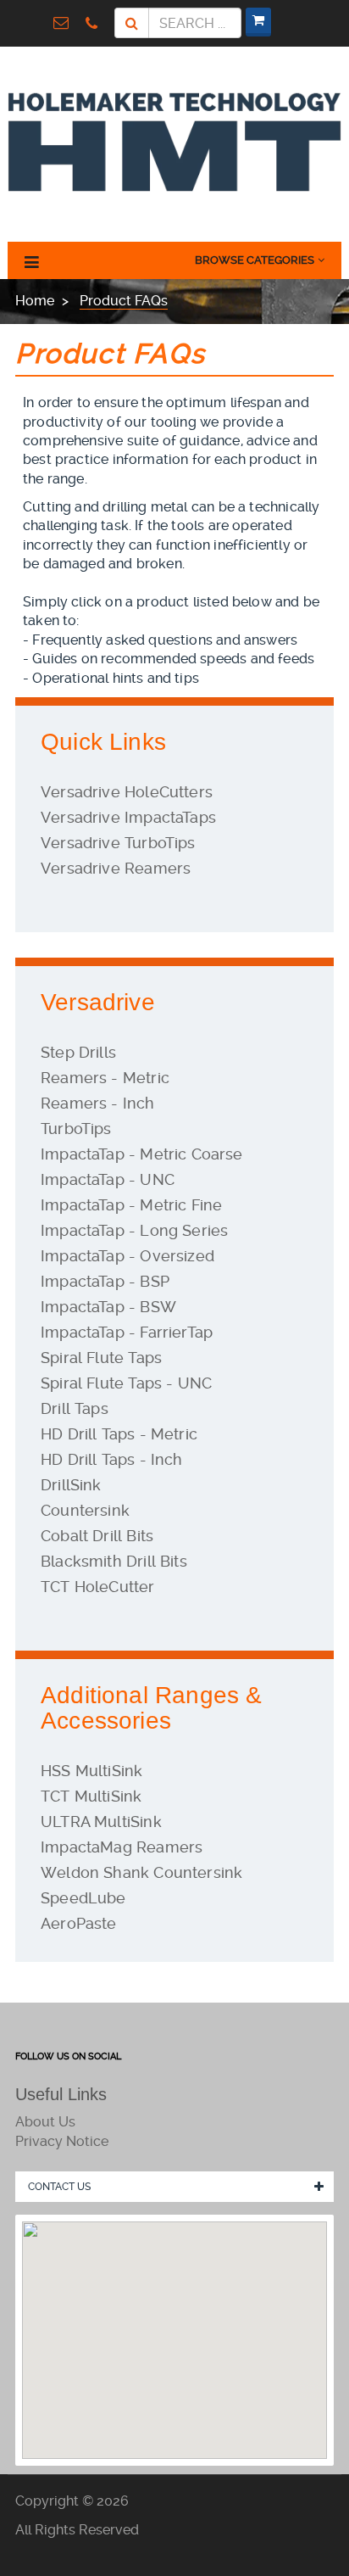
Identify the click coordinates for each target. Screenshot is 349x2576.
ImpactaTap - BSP (105, 1281)
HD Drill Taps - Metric (119, 1434)
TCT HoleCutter (98, 1587)
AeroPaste (79, 1923)
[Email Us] (65, 22)
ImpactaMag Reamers (122, 1847)
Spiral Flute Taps (101, 1358)
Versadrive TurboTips (118, 843)
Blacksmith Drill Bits (114, 1561)
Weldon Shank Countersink (141, 1872)
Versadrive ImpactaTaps (128, 817)
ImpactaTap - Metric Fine (131, 1205)
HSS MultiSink (91, 1771)
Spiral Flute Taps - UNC (126, 1383)
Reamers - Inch (98, 1103)
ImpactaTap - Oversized (127, 1256)
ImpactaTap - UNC (108, 1179)
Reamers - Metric (105, 1078)
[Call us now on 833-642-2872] (96, 22)
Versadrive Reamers (116, 868)
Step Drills (78, 1052)
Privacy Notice (62, 2141)
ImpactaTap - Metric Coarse (142, 1154)
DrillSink (71, 1485)
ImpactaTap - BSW (108, 1307)
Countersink (85, 1510)
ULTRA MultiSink (101, 1822)
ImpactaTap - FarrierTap (127, 1332)
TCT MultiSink (91, 1796)
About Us (45, 2122)
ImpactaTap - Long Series (134, 1230)
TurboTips (76, 1129)
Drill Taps (75, 1408)
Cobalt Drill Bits (97, 1536)
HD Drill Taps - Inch (112, 1459)
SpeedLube (83, 1898)
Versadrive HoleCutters (127, 792)
